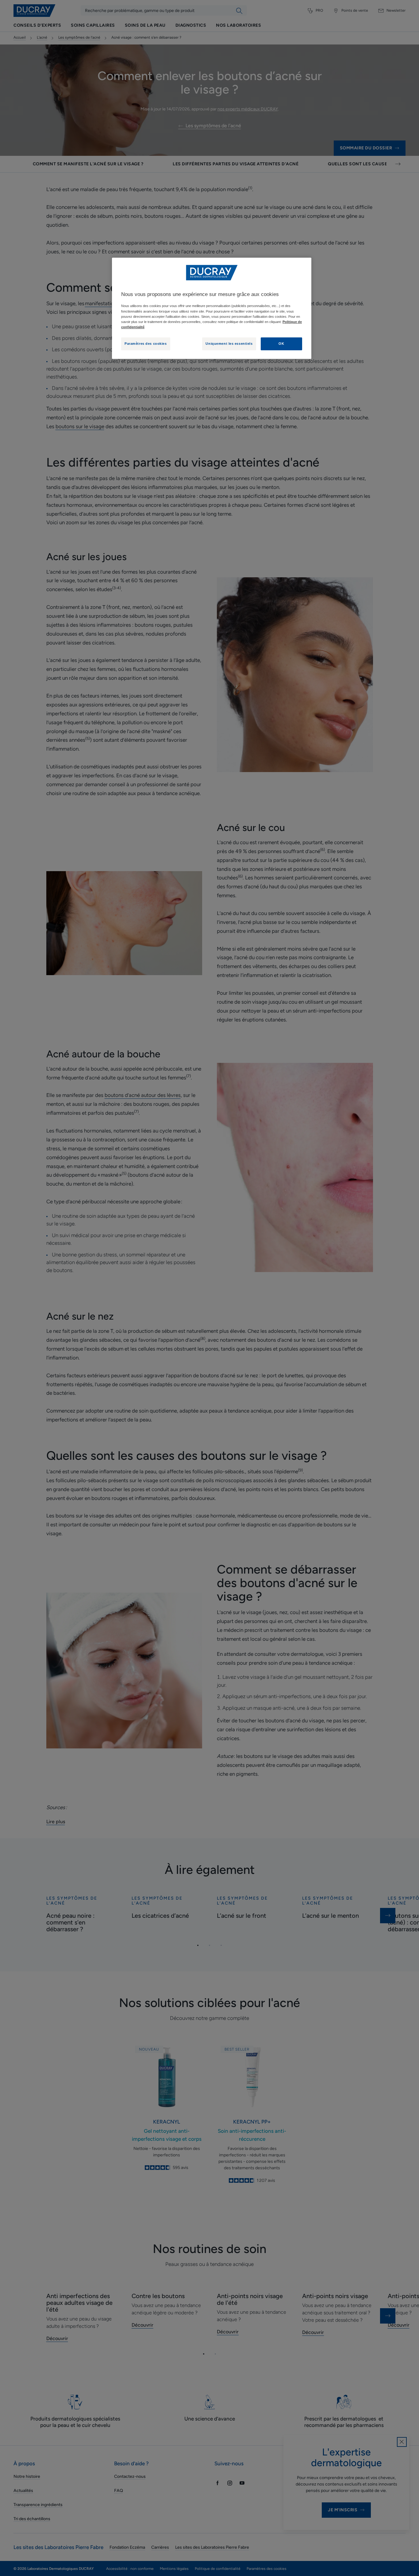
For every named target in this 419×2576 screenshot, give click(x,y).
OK (281, 344)
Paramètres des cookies (146, 344)
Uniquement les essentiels (229, 344)
